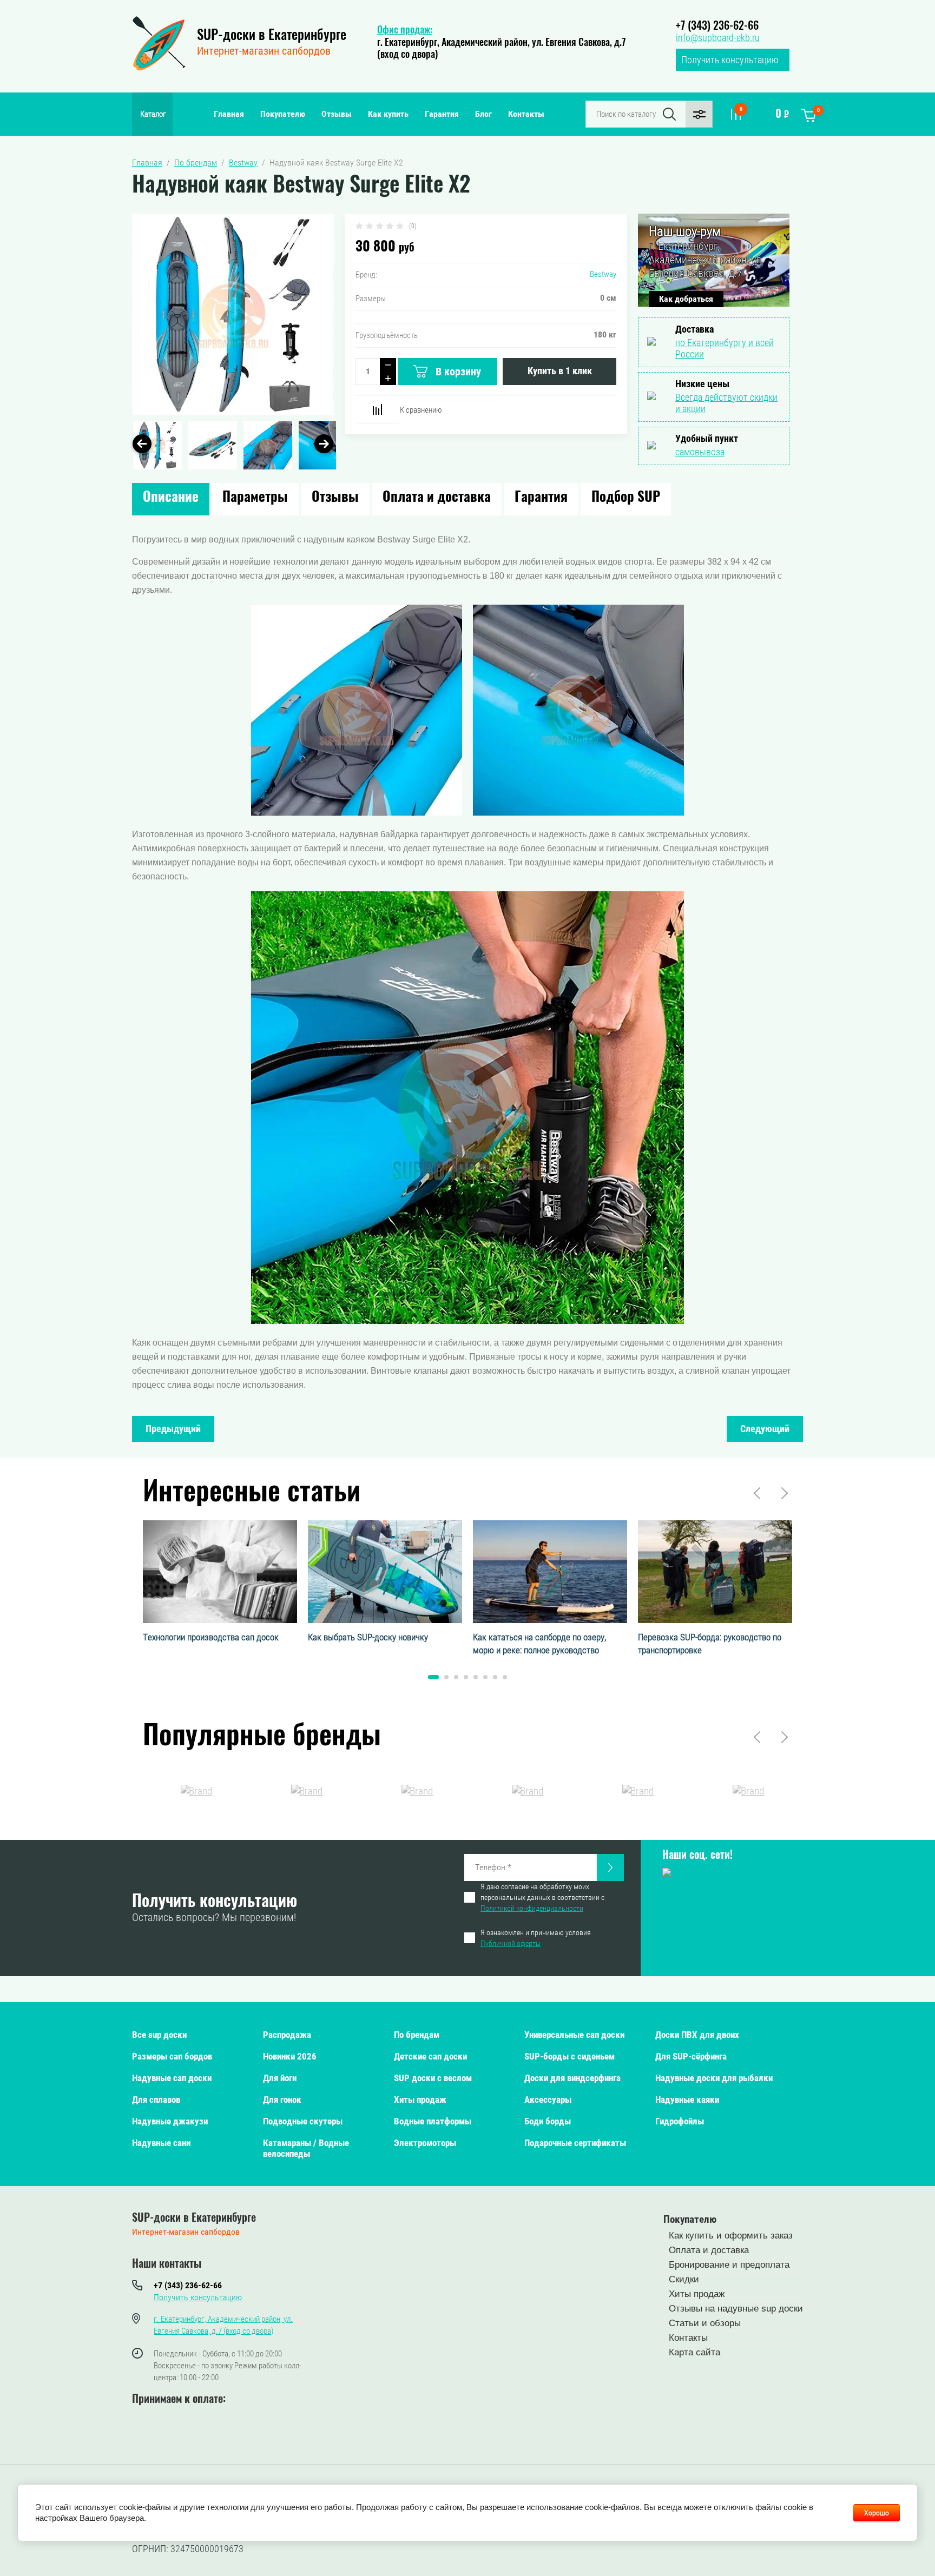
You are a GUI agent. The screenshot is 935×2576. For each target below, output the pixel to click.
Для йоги (280, 2078)
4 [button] (466, 1677)
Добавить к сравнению (377, 409)
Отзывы (337, 114)
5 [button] (476, 1677)
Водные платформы (433, 2121)
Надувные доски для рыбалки (714, 2078)
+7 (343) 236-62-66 (717, 27)
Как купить (388, 114)
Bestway (603, 274)
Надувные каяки (687, 2100)
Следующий (765, 1429)
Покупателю (283, 114)
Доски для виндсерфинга (572, 2078)
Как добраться (686, 299)
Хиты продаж (420, 2100)
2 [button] (446, 1677)
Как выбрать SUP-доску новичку (368, 1637)
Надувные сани (161, 2143)
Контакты (526, 114)
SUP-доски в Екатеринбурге (272, 36)
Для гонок (282, 2100)
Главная (229, 114)
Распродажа (287, 2035)
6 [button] (485, 1677)
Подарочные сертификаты (575, 2143)
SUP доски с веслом (433, 2078)
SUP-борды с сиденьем (569, 2056)
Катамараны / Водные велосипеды (306, 2148)
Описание (171, 498)
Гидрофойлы (680, 2121)
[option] (233, 314)
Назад (758, 1493)
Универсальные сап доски (574, 2035)
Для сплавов (156, 2100)
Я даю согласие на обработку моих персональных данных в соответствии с (542, 1897)
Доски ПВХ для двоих (697, 2035)
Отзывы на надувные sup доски (736, 2309)
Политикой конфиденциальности (532, 1908)
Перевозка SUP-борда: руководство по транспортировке (710, 1644)
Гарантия (442, 114)
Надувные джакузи (170, 2121)
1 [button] (433, 1677)
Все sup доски (159, 2035)
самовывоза (700, 452)
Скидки (684, 2279)
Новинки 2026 (290, 2056)
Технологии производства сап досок (211, 1637)
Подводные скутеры (303, 2121)
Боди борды (548, 2121)
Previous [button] (142, 444)
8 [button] (505, 1677)
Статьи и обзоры (705, 2323)
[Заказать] (610, 1868)
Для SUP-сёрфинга (691, 2056)
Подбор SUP (626, 498)
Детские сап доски (430, 2056)
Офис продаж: (405, 31)
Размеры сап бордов (172, 2056)
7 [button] (495, 1677)
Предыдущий (173, 1429)
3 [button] (456, 1677)
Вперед (783, 1493)
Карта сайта (694, 2352)
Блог (483, 114)
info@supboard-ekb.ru (718, 38)
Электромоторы (425, 2143)
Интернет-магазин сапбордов (264, 51)
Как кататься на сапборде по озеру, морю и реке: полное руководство (539, 1644)
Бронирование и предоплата (729, 2265)
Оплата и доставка (437, 498)
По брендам (417, 2035)
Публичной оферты (511, 1943)
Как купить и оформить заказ (731, 2236)
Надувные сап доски (172, 2078)
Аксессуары (548, 2100)
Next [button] (324, 444)
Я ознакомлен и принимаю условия (536, 1938)
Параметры (255, 498)
